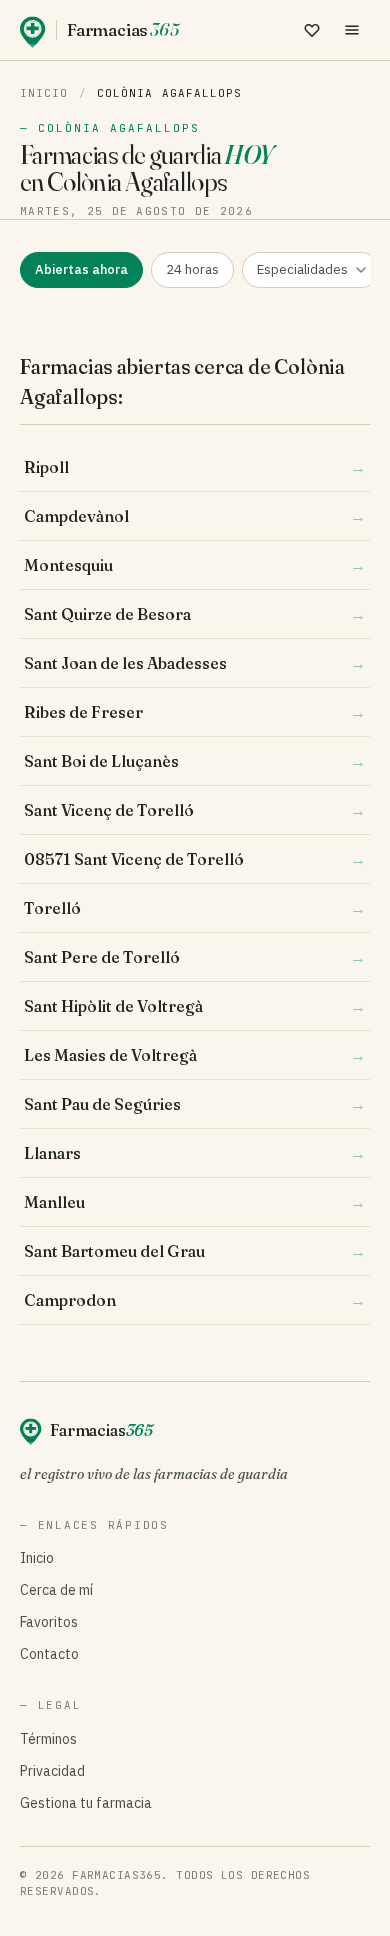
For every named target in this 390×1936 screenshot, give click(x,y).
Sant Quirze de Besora (195, 614)
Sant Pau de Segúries (195, 1104)
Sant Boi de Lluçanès (195, 761)
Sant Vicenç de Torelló (195, 810)
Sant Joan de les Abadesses (195, 663)
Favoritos (49, 1622)
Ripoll (195, 467)
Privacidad (52, 1771)
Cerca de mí (56, 1590)
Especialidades (302, 269)
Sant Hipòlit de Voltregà (195, 1006)
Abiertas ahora (81, 269)
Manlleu (195, 1202)
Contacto (49, 1654)
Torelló (195, 908)
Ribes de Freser (195, 712)
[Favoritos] (312, 30)
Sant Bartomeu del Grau (195, 1251)
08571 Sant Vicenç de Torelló (195, 859)
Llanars (195, 1153)
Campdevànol (195, 516)
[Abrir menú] (352, 30)
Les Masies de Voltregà (195, 1055)
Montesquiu (195, 565)
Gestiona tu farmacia (86, 1803)
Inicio (44, 93)
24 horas (192, 269)
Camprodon (195, 1300)
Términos (48, 1739)
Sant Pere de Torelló (195, 957)
